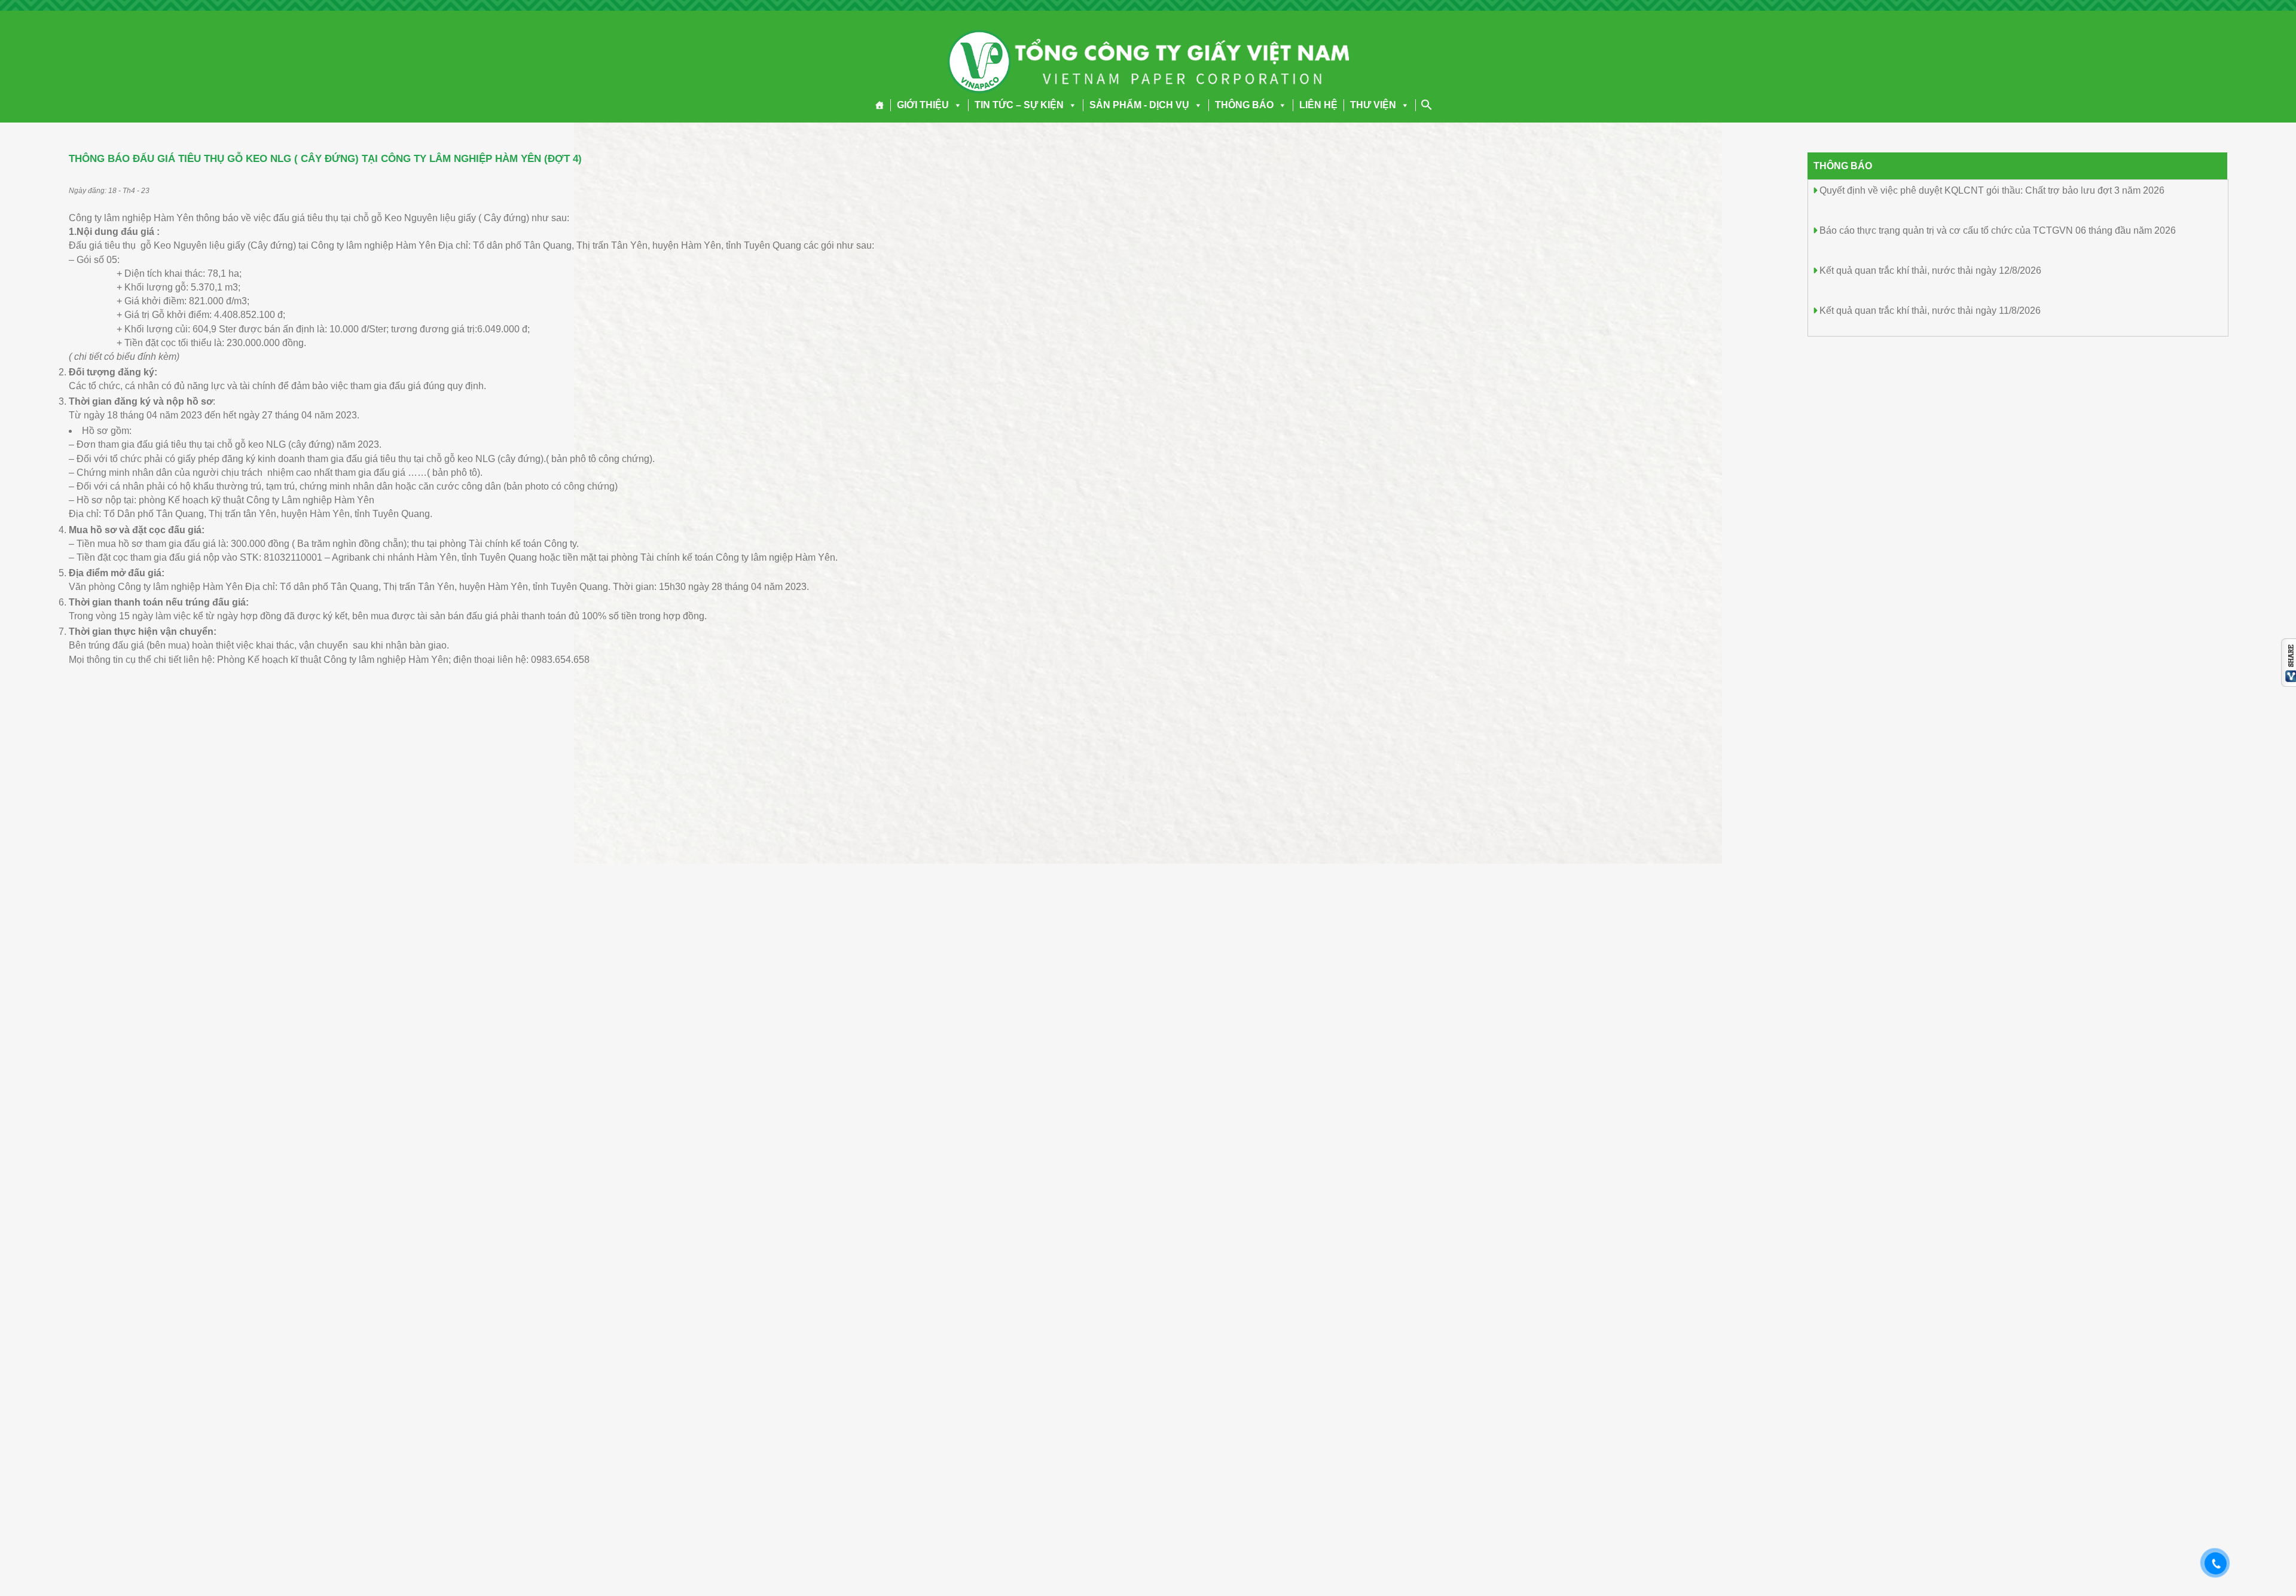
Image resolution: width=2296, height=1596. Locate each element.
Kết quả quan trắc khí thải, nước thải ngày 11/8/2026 (1930, 311)
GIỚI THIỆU (923, 105)
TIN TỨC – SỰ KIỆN (1019, 105)
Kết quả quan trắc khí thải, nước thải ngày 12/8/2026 (1930, 270)
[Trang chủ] (880, 105)
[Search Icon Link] (1427, 105)
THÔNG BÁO (1244, 105)
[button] (955, 105)
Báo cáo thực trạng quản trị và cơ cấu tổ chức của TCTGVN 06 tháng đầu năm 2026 (1998, 230)
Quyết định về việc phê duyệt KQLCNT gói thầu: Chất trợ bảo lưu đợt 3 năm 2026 (1992, 190)
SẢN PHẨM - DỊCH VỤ (1139, 105)
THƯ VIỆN (1373, 105)
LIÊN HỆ (1318, 105)
